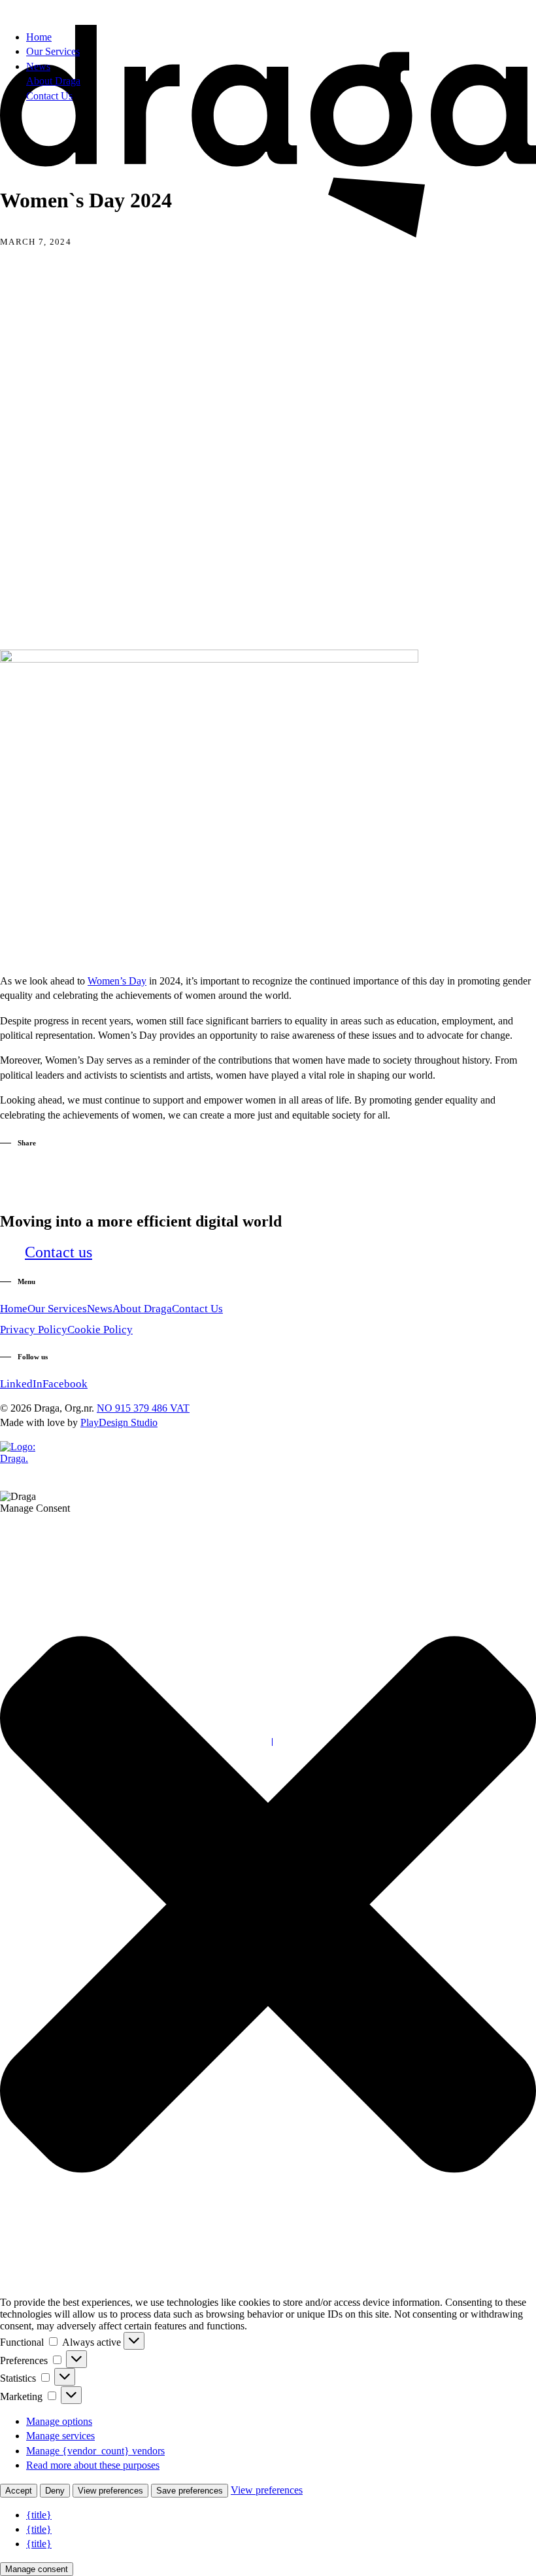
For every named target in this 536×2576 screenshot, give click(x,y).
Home (39, 37)
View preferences (110, 2491)
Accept (19, 2491)
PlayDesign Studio (119, 1422)
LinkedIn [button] (21, 1384)
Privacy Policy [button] (34, 1330)
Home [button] (14, 1309)
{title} (39, 2515)
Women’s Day (117, 981)
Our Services (53, 51)
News (38, 66)
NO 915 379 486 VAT (143, 1408)
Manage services (60, 2436)
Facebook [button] (65, 1384)
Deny (55, 2491)
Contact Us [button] (197, 1309)
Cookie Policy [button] (100, 1330)
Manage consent (37, 2569)
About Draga (53, 81)
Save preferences (190, 2491)
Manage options (59, 2421)
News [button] (100, 1309)
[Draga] (268, 10)
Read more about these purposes (93, 2465)
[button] (209, 659)
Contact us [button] (59, 1252)
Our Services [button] (57, 1309)
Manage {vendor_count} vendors (95, 2451)
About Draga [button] (142, 1309)
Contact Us (49, 96)
